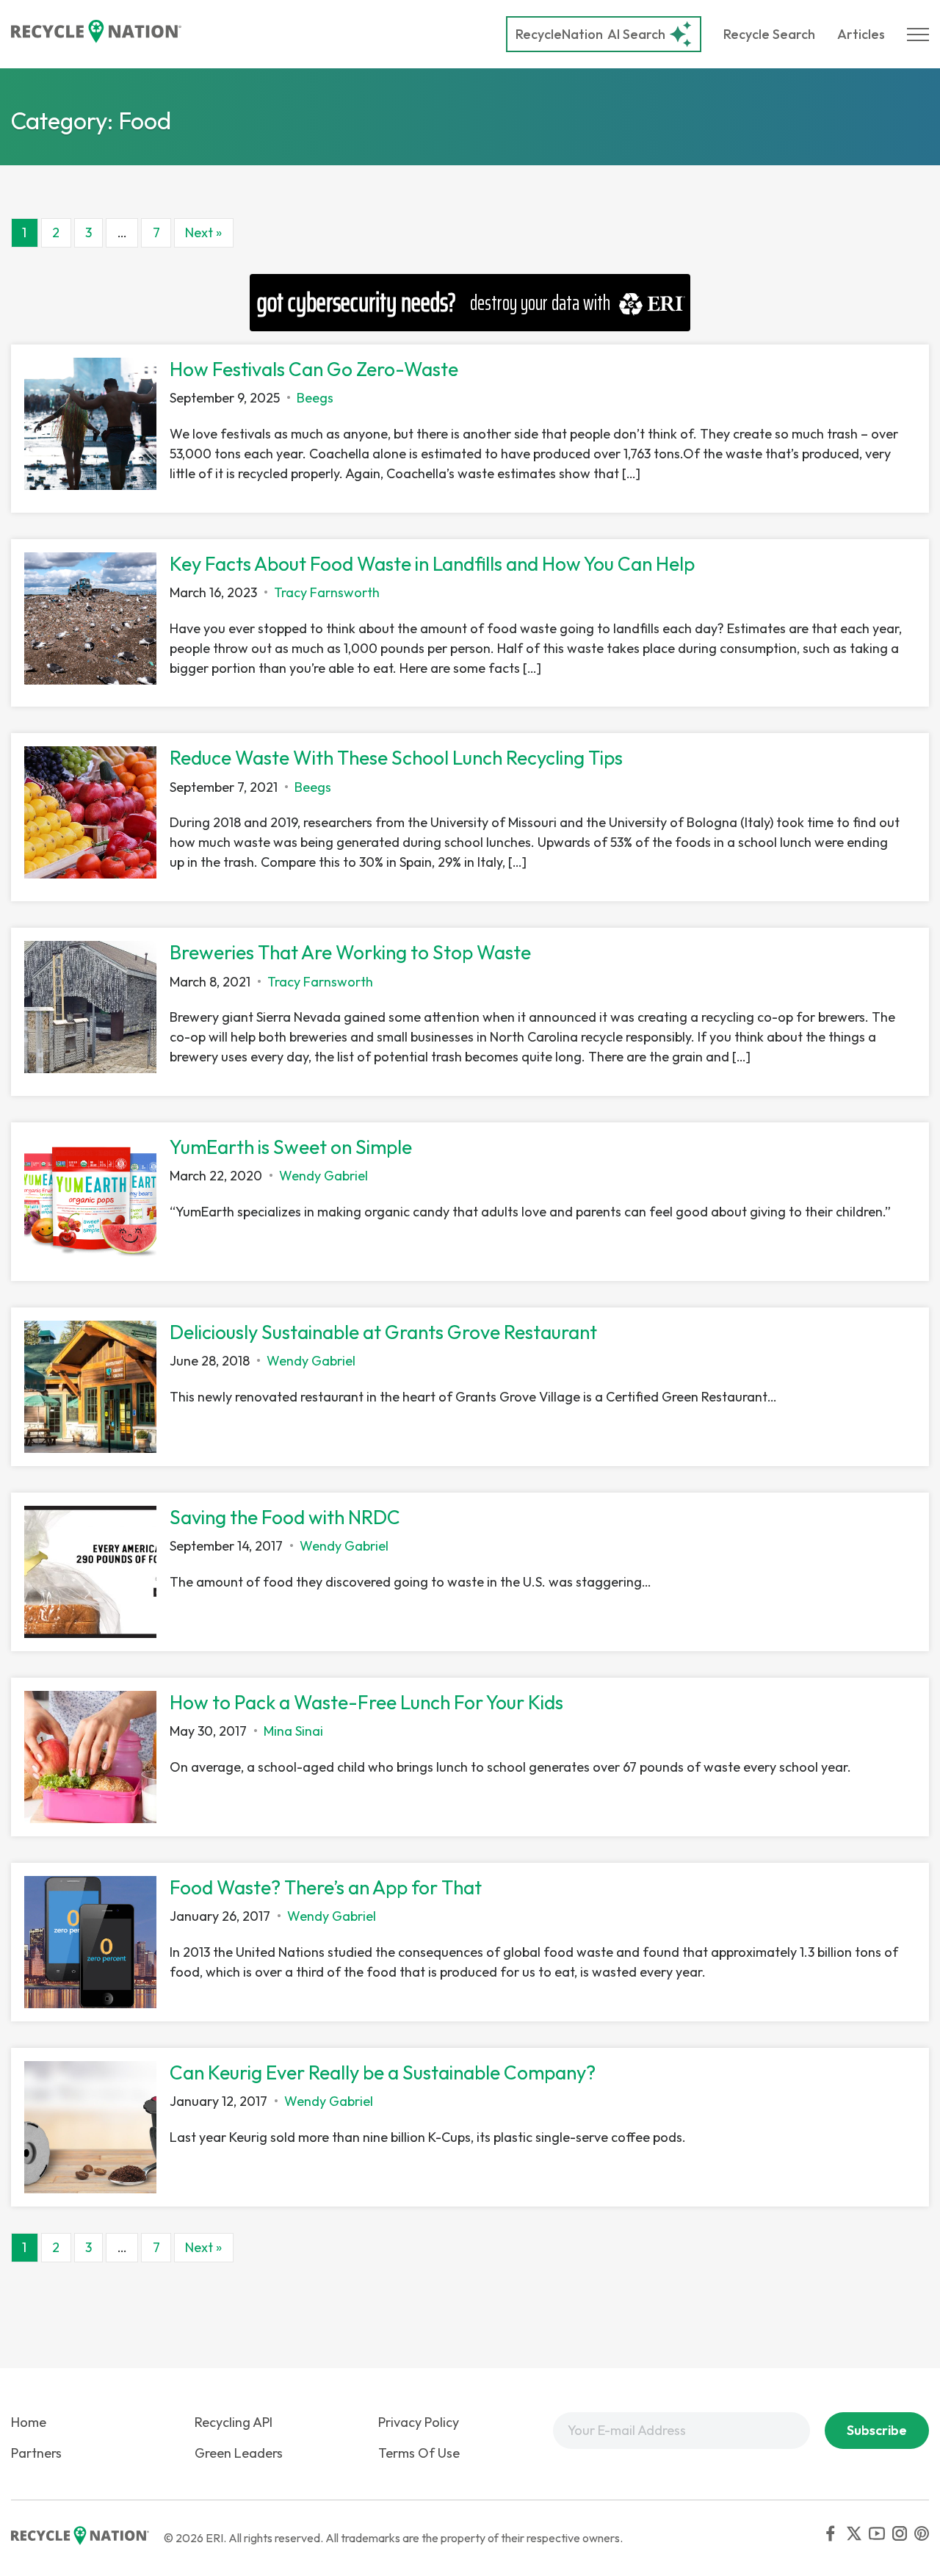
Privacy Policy (419, 2422)
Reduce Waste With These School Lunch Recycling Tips (396, 758)
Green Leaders (239, 2453)
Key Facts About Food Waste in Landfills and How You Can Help (432, 564)
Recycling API (234, 2422)
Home (29, 2422)
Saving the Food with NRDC (285, 1517)
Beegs (315, 398)
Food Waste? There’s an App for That (326, 1887)
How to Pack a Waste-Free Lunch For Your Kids (366, 1702)
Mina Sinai (293, 1731)
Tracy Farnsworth (327, 592)
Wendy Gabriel (323, 1176)
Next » (203, 232)
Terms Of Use (419, 2453)
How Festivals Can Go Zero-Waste (314, 369)
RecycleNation (559, 34)
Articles (861, 34)
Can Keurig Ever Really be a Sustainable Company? (383, 2072)
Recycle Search (769, 34)
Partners (36, 2453)
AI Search (590, 34)
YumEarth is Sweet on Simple (291, 1147)
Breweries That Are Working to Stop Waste (350, 952)
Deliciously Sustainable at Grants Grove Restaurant (383, 1332)
